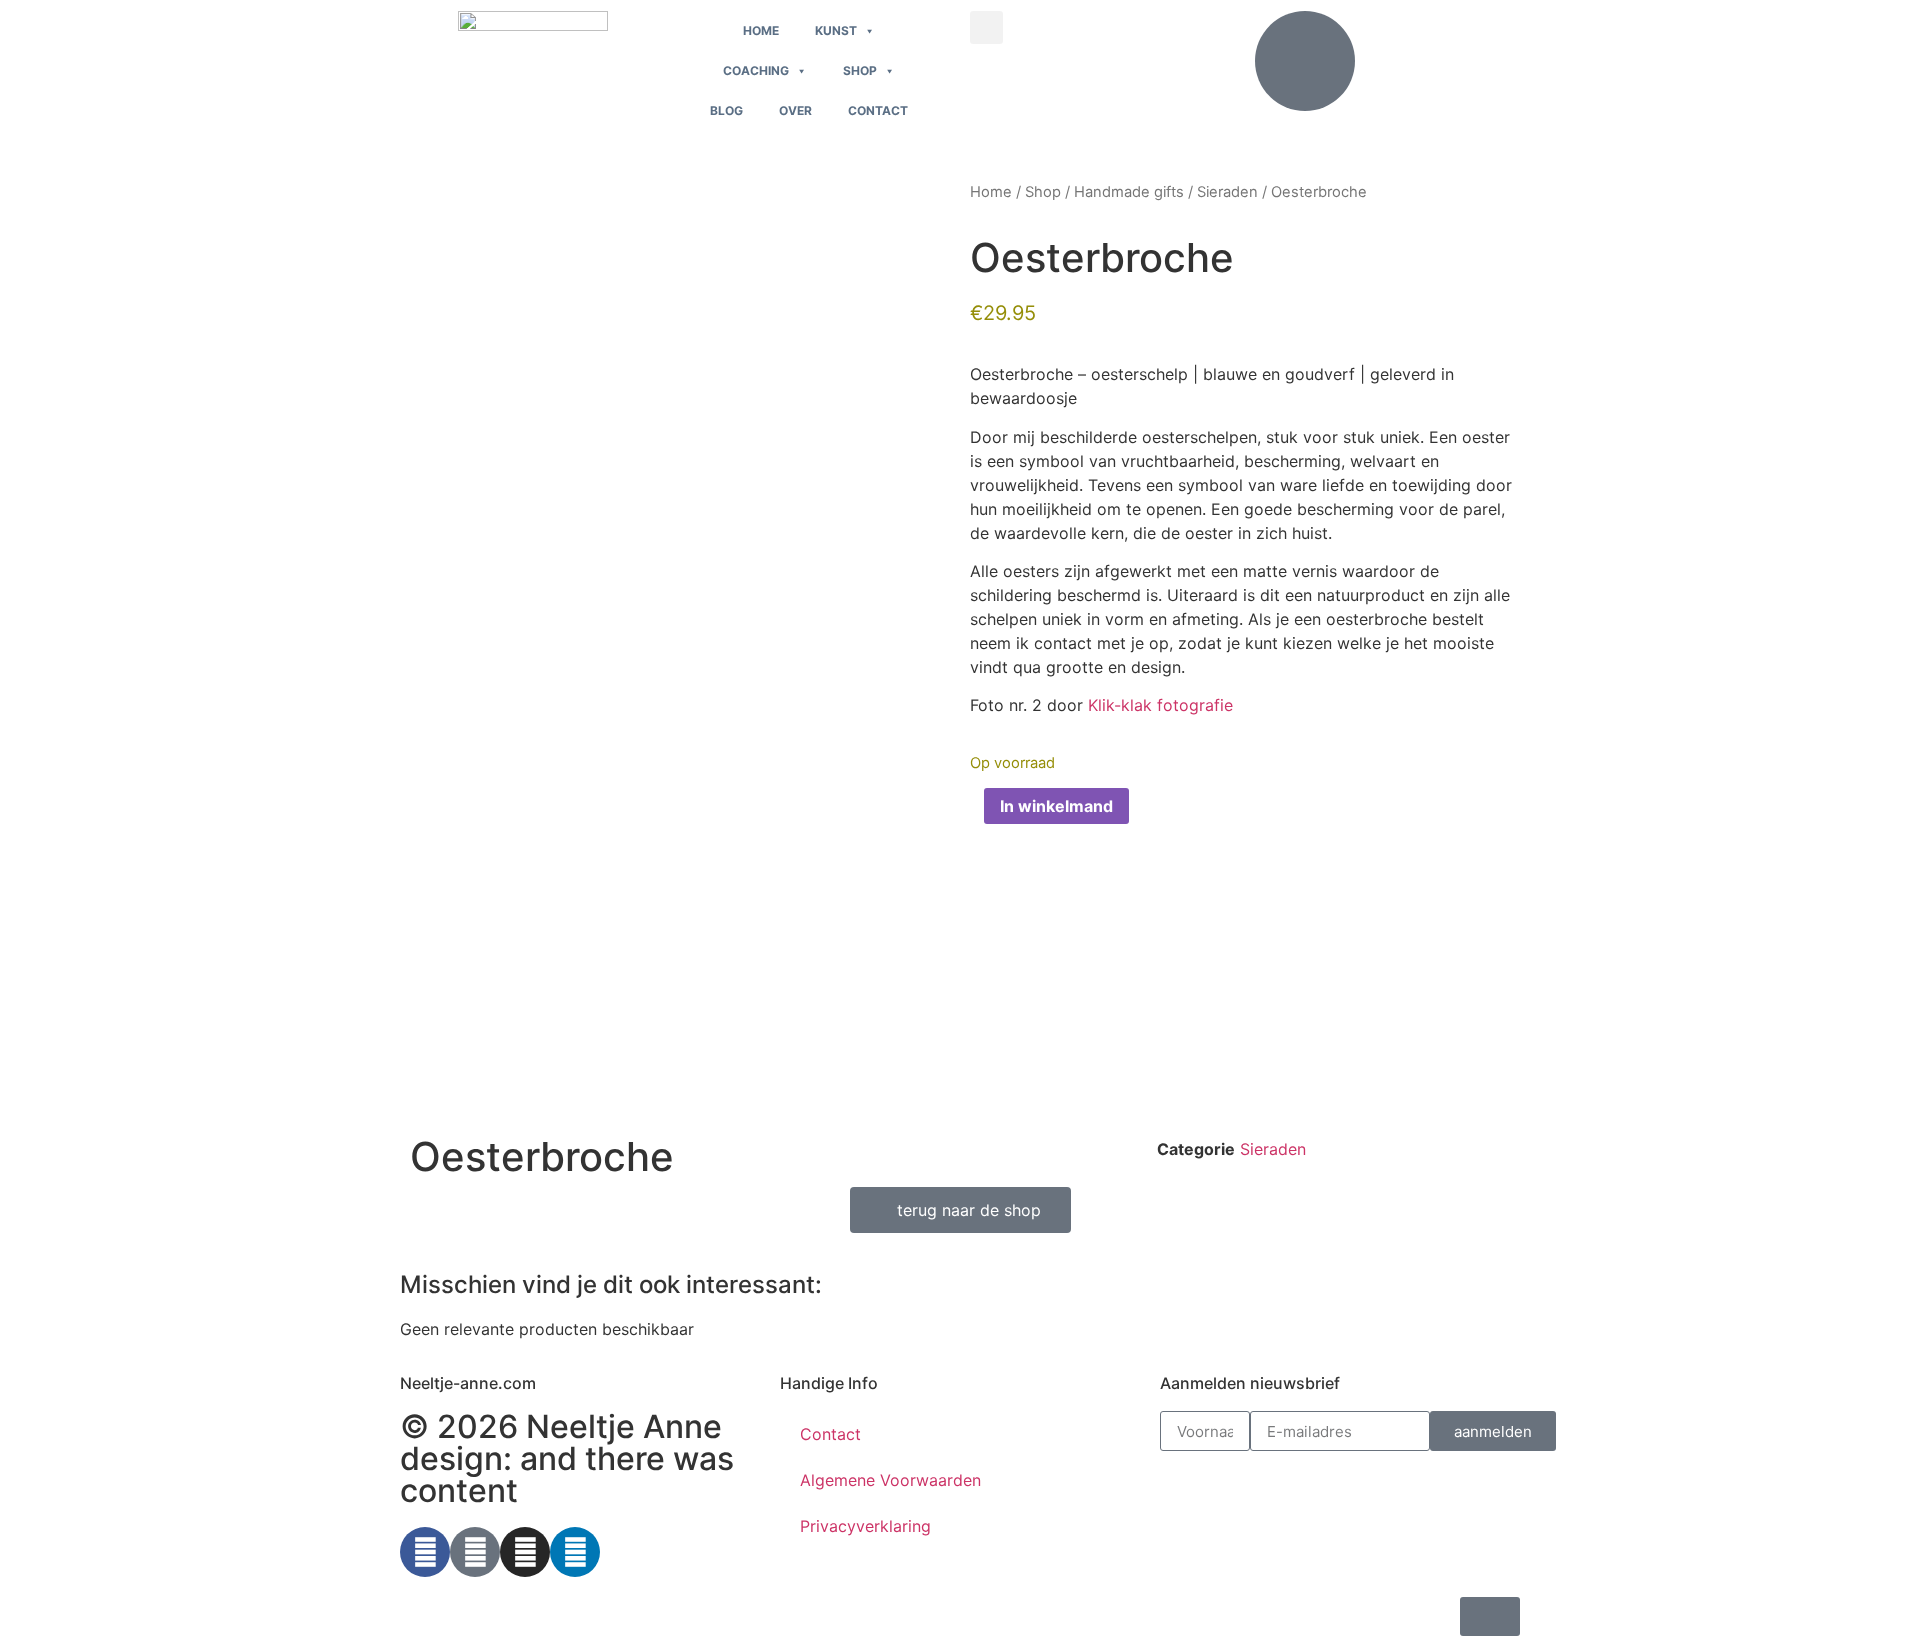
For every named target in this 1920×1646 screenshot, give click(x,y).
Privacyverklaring (865, 1526)
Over (795, 110)
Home (761, 30)
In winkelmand (1056, 806)
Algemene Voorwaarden (890, 1480)
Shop (860, 70)
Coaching (756, 70)
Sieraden (1227, 192)
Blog (726, 110)
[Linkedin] (575, 1552)
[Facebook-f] (425, 1552)
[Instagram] (525, 1552)
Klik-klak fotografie (1160, 705)
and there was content (567, 1474)
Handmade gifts (1129, 192)
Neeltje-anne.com (468, 1383)
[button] (986, 27)
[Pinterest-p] (475, 1552)
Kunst (836, 30)
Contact (878, 110)
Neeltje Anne (624, 1426)
